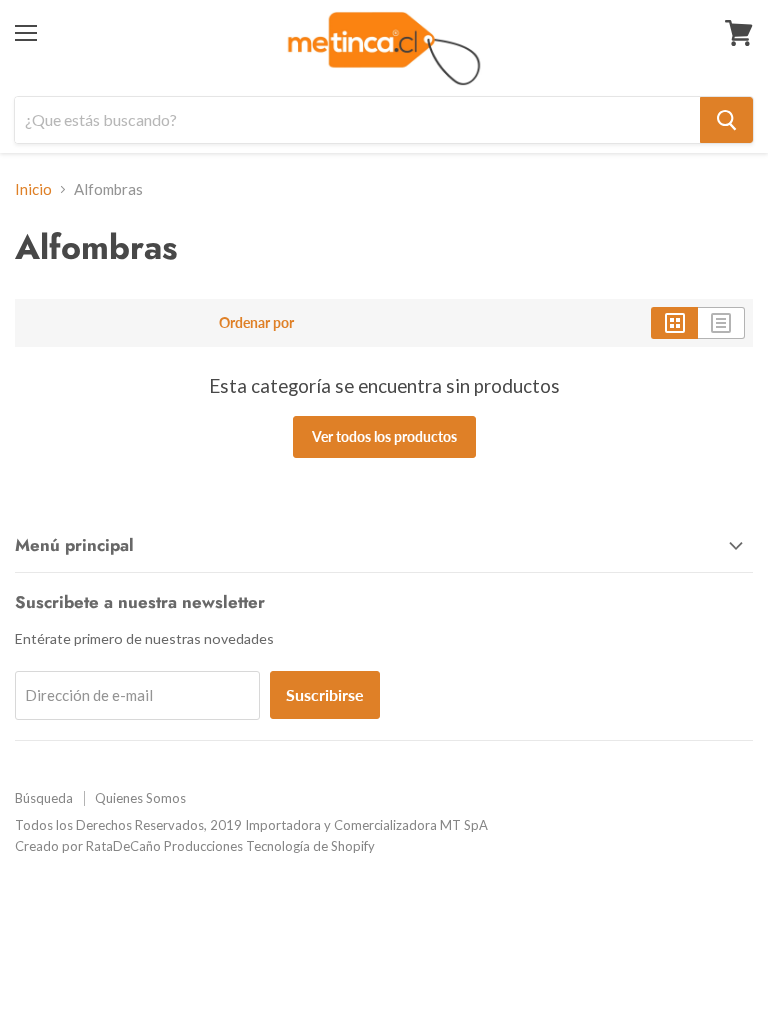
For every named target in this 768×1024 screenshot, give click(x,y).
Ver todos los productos (384, 436)
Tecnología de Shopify (310, 846)
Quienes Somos (140, 798)
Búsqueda (44, 798)
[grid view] (674, 323)
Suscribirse (325, 694)
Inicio (33, 189)
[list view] (721, 323)
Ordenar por (256, 323)
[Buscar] (726, 120)
